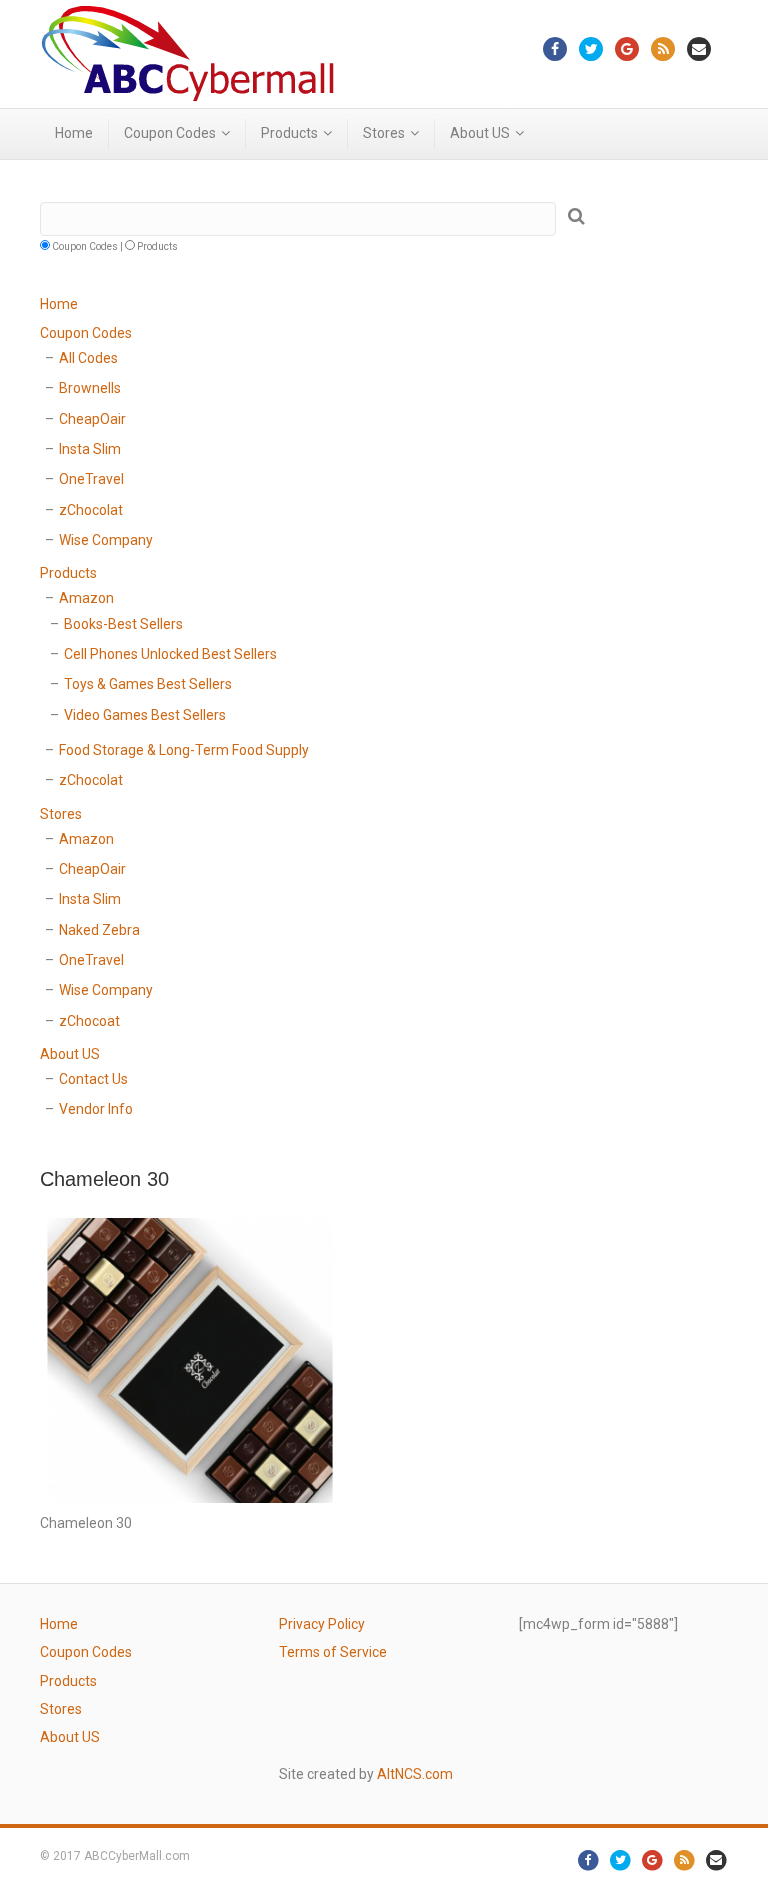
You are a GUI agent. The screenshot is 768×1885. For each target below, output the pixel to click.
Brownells (90, 388)
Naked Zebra (99, 930)
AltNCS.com (415, 1774)
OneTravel (91, 479)
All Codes (88, 358)
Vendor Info (96, 1109)
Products (289, 133)
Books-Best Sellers (123, 624)
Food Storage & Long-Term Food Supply (184, 750)
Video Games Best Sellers (145, 715)
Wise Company (106, 540)
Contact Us (93, 1079)
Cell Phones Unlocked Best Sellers (170, 654)
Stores (384, 133)
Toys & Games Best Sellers (148, 684)
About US (480, 133)
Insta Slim (90, 449)
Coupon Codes (170, 133)
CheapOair (92, 419)
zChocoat (89, 1021)
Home (74, 133)
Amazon (86, 598)
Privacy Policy (322, 1624)
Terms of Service (333, 1652)
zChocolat (91, 510)
